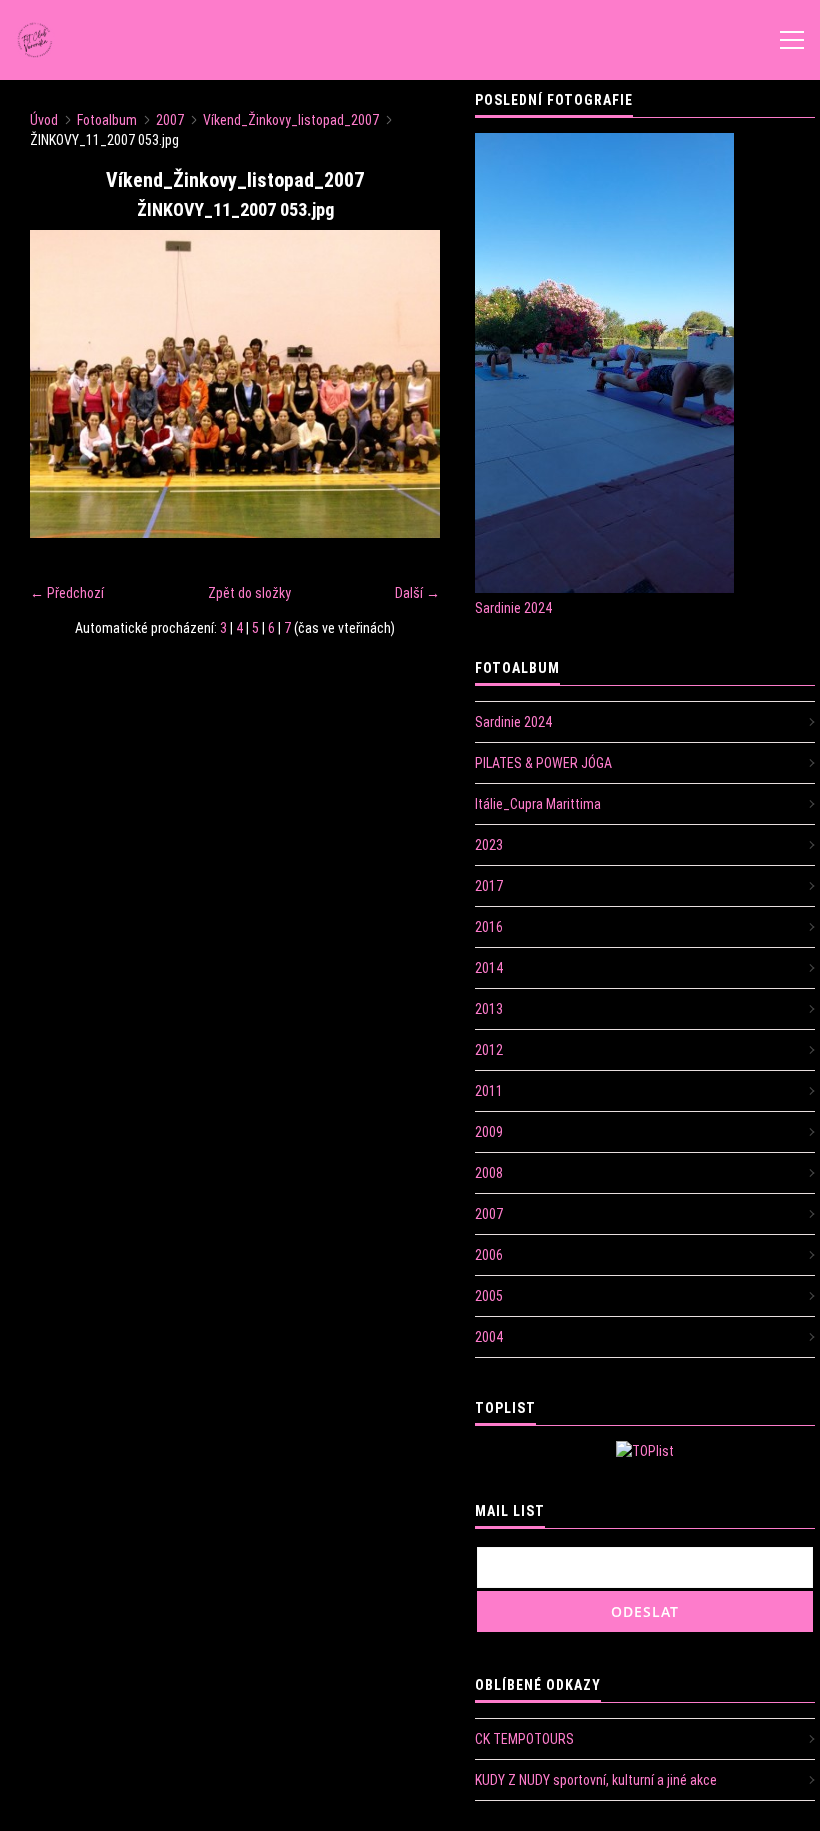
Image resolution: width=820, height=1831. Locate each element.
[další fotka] (407, 384)
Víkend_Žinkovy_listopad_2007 (291, 120)
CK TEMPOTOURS (524, 1739)
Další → (417, 593)
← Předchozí (67, 593)
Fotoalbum (107, 120)
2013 (489, 1009)
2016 (489, 927)
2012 (489, 1050)
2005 (489, 1296)
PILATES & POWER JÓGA (543, 763)
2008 (489, 1173)
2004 (489, 1337)
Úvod (44, 120)
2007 (170, 120)
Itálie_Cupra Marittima (538, 804)
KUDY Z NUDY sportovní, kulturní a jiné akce (596, 1780)
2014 (489, 968)
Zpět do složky (249, 593)
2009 (489, 1132)
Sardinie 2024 (513, 608)
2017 (489, 886)
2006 (489, 1255)
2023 (489, 845)
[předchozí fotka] (62, 384)
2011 (489, 1091)
